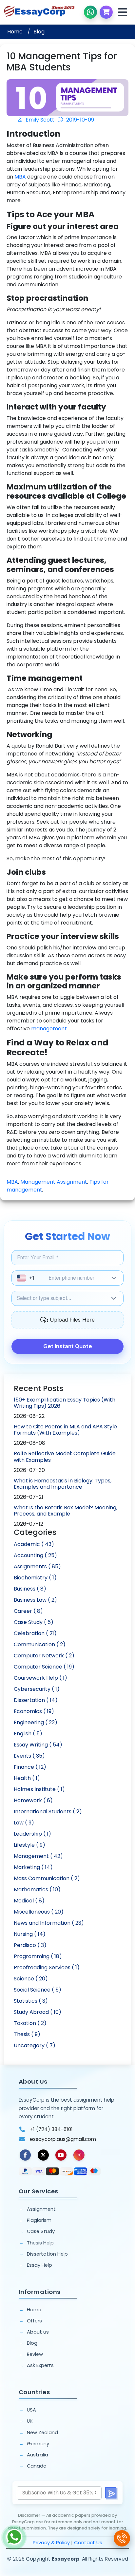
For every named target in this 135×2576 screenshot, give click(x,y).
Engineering (36, 1722)
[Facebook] (25, 2155)
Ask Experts (40, 2365)
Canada (37, 2466)
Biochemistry (35, 1578)
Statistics (31, 2001)
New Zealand (42, 2433)
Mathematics (37, 1889)
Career (28, 1611)
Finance (30, 1767)
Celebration (35, 1633)
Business (30, 1589)
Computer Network (44, 1656)
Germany (38, 2444)
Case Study (34, 1622)
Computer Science (44, 1667)
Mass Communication (47, 1878)
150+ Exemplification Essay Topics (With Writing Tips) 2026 (65, 1403)
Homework (33, 1800)
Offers (34, 2321)
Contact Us (88, 2542)
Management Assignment (54, 1182)
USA (31, 2410)
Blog (39, 32)
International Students (48, 1812)
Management (38, 1856)
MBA (20, 177)
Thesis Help (40, 2243)
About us (38, 2332)
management (49, 1029)
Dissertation (36, 1700)
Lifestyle (29, 1845)
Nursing (30, 1934)
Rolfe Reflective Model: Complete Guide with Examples (65, 1457)
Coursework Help (40, 1678)
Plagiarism (39, 2220)
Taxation (30, 2023)
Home (15, 32)
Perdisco (30, 1945)
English (28, 1734)
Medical (29, 1901)
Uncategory (35, 2045)
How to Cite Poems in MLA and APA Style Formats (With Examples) (65, 1430)
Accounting (35, 1555)
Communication (40, 1644)
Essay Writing (38, 1745)
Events (29, 1756)
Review (35, 2354)
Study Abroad (38, 2012)
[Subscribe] (111, 2493)
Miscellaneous (39, 1912)
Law (24, 1823)
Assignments (37, 1566)
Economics (34, 1711)
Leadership (32, 1834)
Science (31, 1979)
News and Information (49, 1923)
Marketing (33, 1867)
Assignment (41, 2209)
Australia (38, 2455)
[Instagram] (79, 2155)
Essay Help (39, 2265)
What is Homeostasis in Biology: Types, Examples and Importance (63, 1484)
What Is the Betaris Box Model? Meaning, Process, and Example (66, 1511)
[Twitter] (43, 2155)
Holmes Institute (39, 1789)
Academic (34, 1544)
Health (27, 1778)
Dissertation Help (47, 2254)
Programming (38, 1956)
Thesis (27, 2034)
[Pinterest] (61, 2155)
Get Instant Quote (68, 1346)
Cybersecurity (37, 1689)
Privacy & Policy (51, 2542)
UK (30, 2421)
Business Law (35, 1600)
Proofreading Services (47, 1967)
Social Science (38, 1990)
